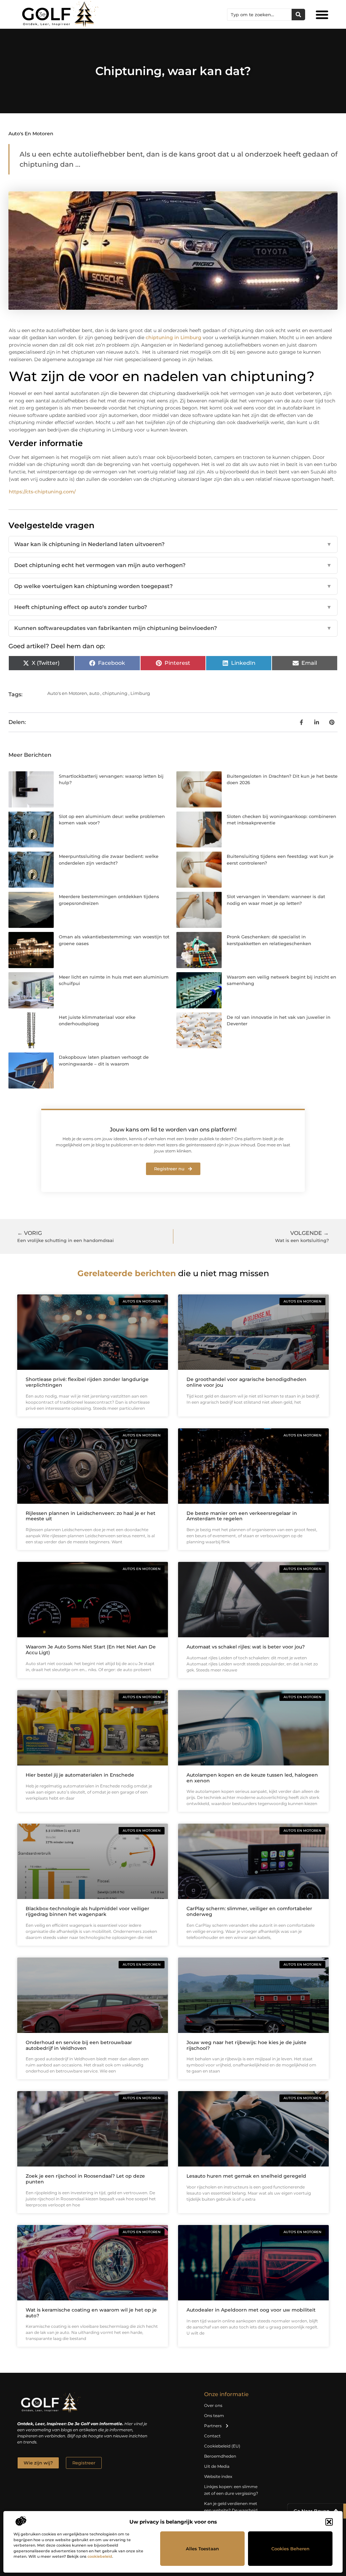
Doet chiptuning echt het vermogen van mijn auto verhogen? (173, 565)
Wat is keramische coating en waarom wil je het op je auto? (91, 2313)
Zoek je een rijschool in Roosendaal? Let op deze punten (85, 2179)
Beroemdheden (220, 2456)
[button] (329, 2522)
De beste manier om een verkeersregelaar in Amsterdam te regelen (242, 1516)
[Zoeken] (298, 15)
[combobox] (259, 15)
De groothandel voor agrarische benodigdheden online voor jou (246, 1382)
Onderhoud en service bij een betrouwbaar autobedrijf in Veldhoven (79, 2045)
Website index (218, 2476)
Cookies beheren (290, 2549)
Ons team (214, 2416)
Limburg (140, 693)
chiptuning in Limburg (174, 337)
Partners (213, 2426)
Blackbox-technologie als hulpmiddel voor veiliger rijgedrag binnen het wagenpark (88, 1911)
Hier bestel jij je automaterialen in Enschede (80, 1775)
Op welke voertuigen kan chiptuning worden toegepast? (173, 586)
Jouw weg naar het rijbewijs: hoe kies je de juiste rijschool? (246, 2045)
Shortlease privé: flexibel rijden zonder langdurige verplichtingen (87, 1382)
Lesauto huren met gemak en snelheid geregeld (246, 2176)
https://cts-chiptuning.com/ (42, 492)
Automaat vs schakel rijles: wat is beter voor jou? (246, 1647)
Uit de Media (217, 2466)
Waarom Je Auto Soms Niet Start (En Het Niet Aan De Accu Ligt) (91, 1650)
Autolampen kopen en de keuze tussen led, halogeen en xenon (252, 1778)
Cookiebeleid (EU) (222, 2446)
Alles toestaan (202, 2549)
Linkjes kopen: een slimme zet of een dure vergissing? (231, 2490)
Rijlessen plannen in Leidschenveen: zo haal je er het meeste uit (91, 1516)
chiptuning (115, 693)
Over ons (213, 2405)
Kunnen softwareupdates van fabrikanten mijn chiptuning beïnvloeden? (173, 628)
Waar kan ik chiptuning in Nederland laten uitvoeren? (173, 544)
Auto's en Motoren (31, 134)
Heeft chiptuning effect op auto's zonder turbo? (173, 607)
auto (94, 693)
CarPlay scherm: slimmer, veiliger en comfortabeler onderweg (249, 1911)
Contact (212, 2436)
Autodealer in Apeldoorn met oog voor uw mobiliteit (251, 2310)
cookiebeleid (100, 2556)
